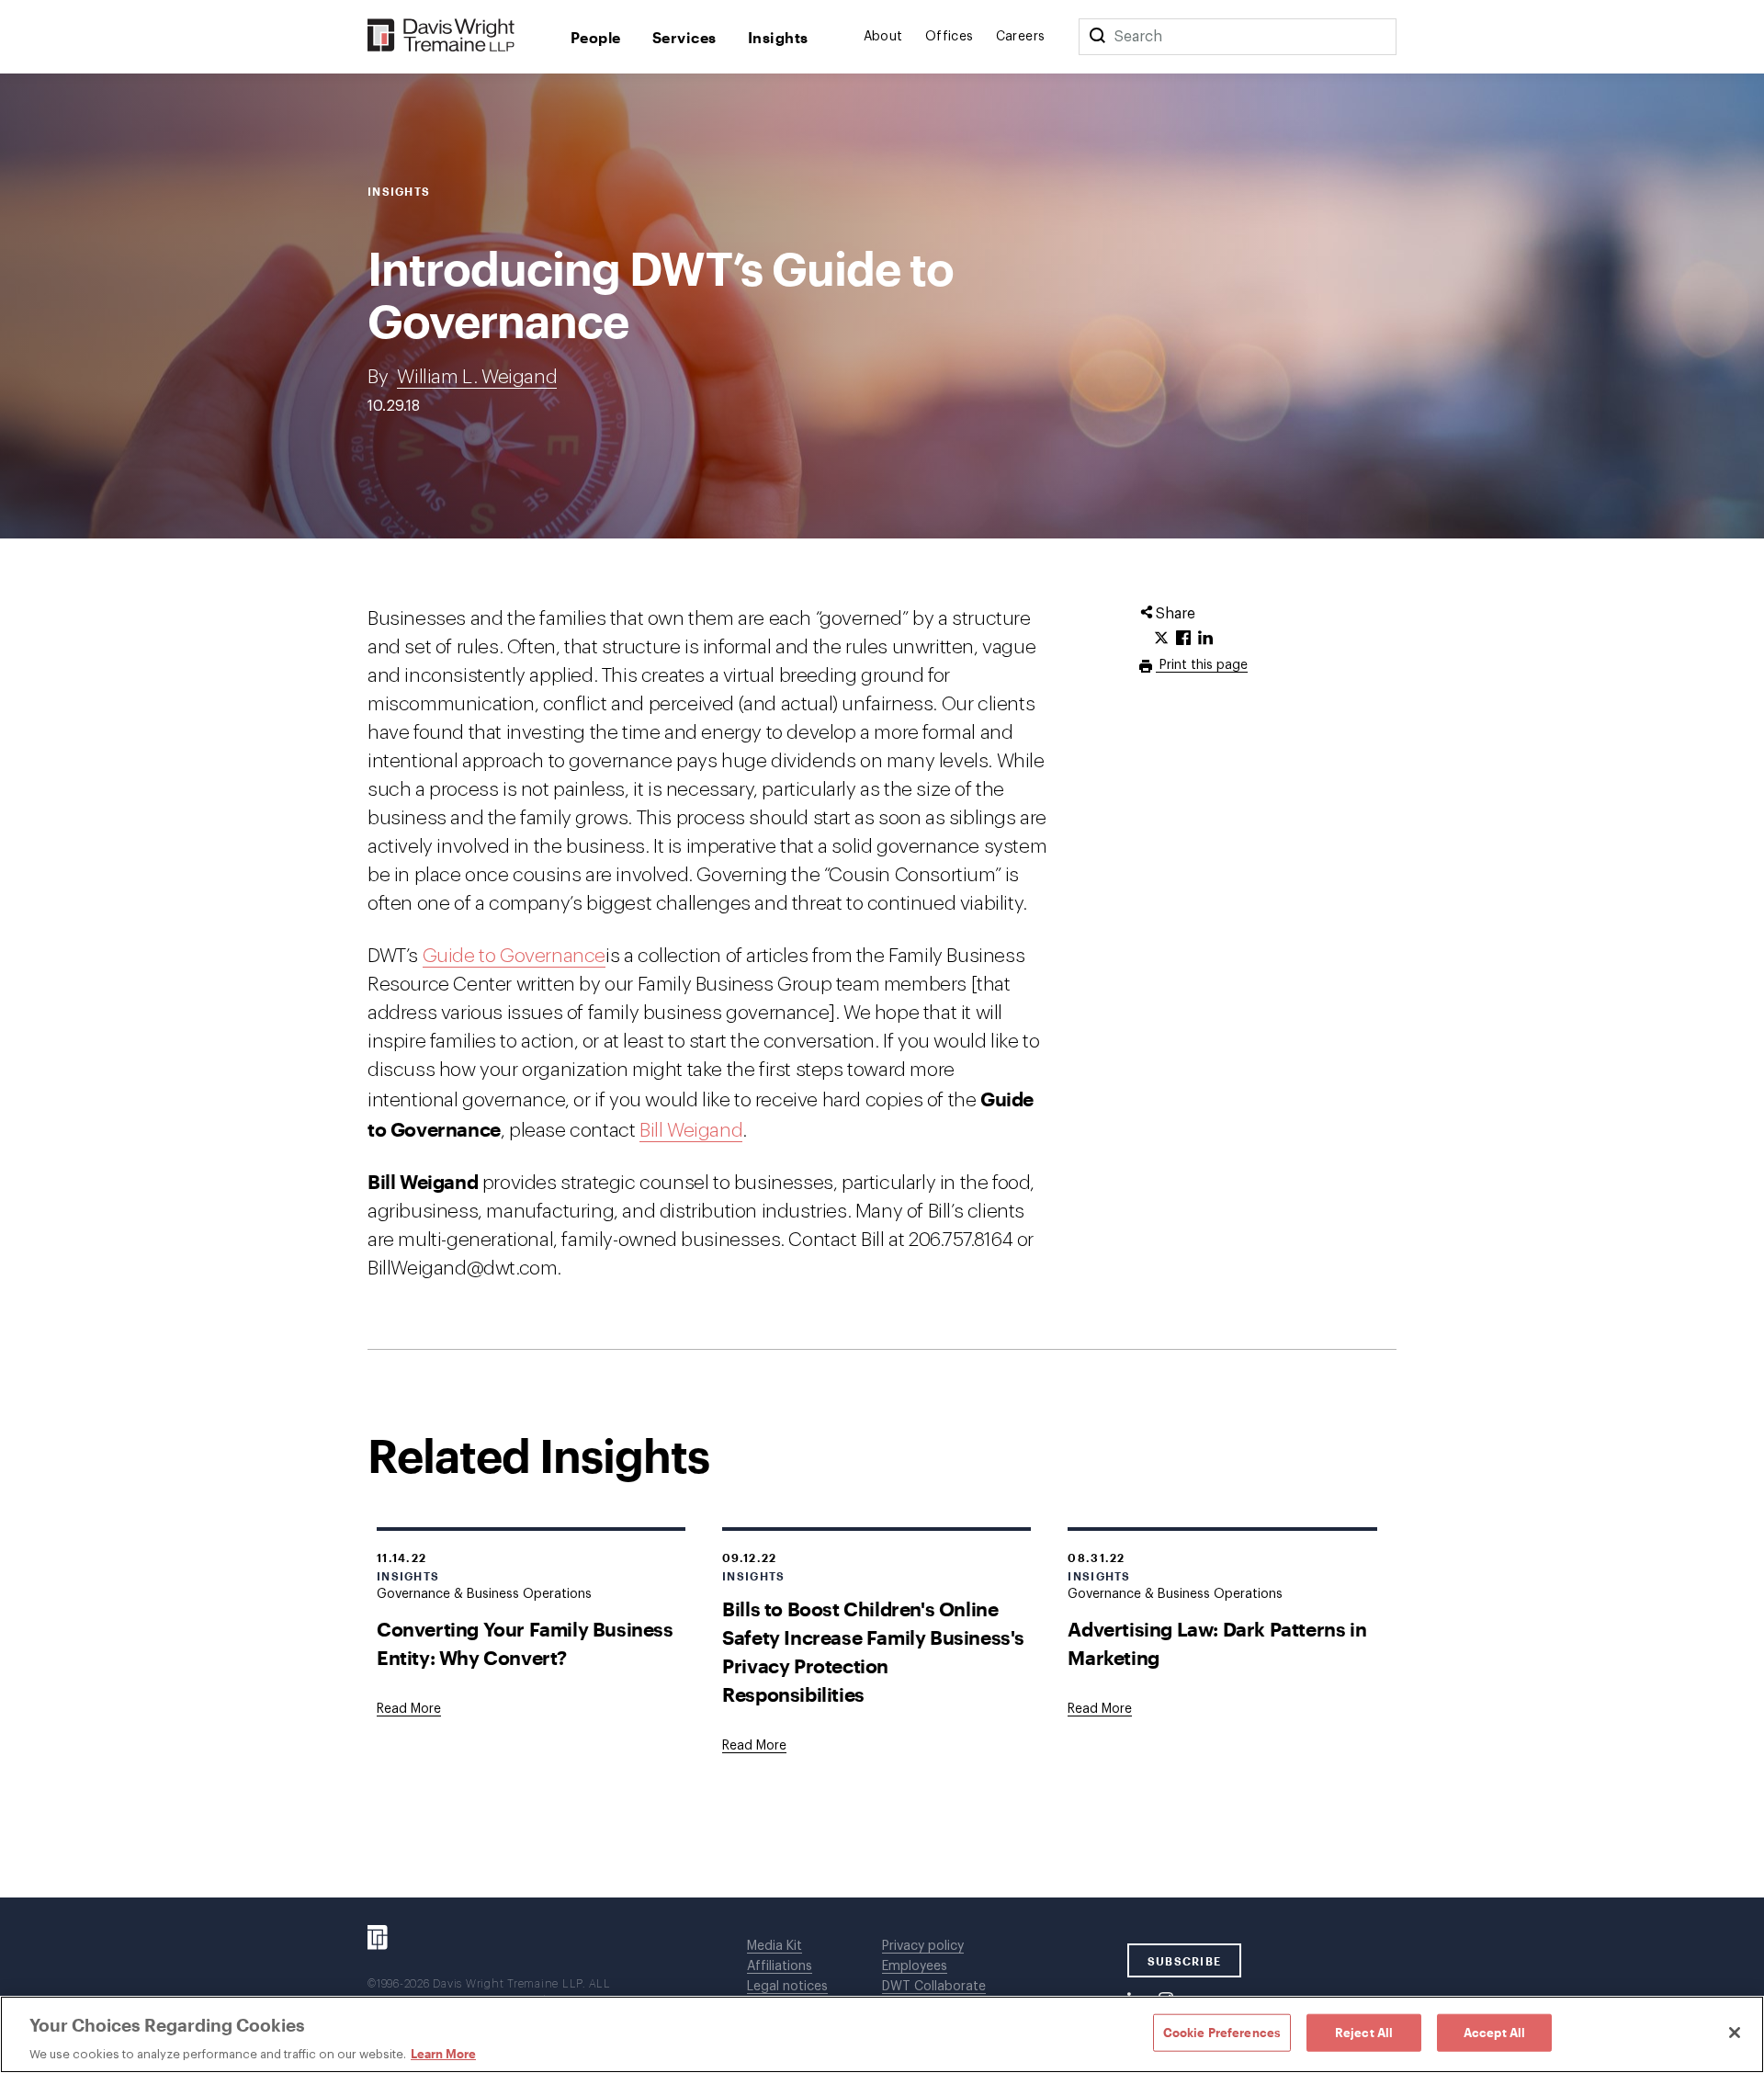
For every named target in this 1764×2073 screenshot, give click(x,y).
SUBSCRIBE (1185, 1961)
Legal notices (787, 1987)
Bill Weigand (691, 1131)
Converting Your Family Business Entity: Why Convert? (525, 1643)
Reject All (1364, 2032)
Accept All (1494, 2032)
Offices (950, 37)
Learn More (443, 2054)
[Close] (1735, 2033)
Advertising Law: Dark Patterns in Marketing (1217, 1643)
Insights (778, 37)
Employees (915, 1966)
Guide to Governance (514, 956)
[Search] (1097, 37)
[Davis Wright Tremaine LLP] (441, 36)
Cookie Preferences (1222, 2032)
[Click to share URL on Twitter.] (1161, 639)
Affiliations (780, 1966)
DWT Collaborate (934, 1987)
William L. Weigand (477, 377)
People (596, 37)
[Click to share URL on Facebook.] (1183, 639)
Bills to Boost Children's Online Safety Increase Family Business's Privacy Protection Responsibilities (873, 1651)
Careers (1021, 37)
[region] (882, 2034)
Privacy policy (923, 1946)
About (883, 37)
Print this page (1202, 665)
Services (684, 37)
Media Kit (775, 1946)
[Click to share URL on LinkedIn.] (1205, 639)
